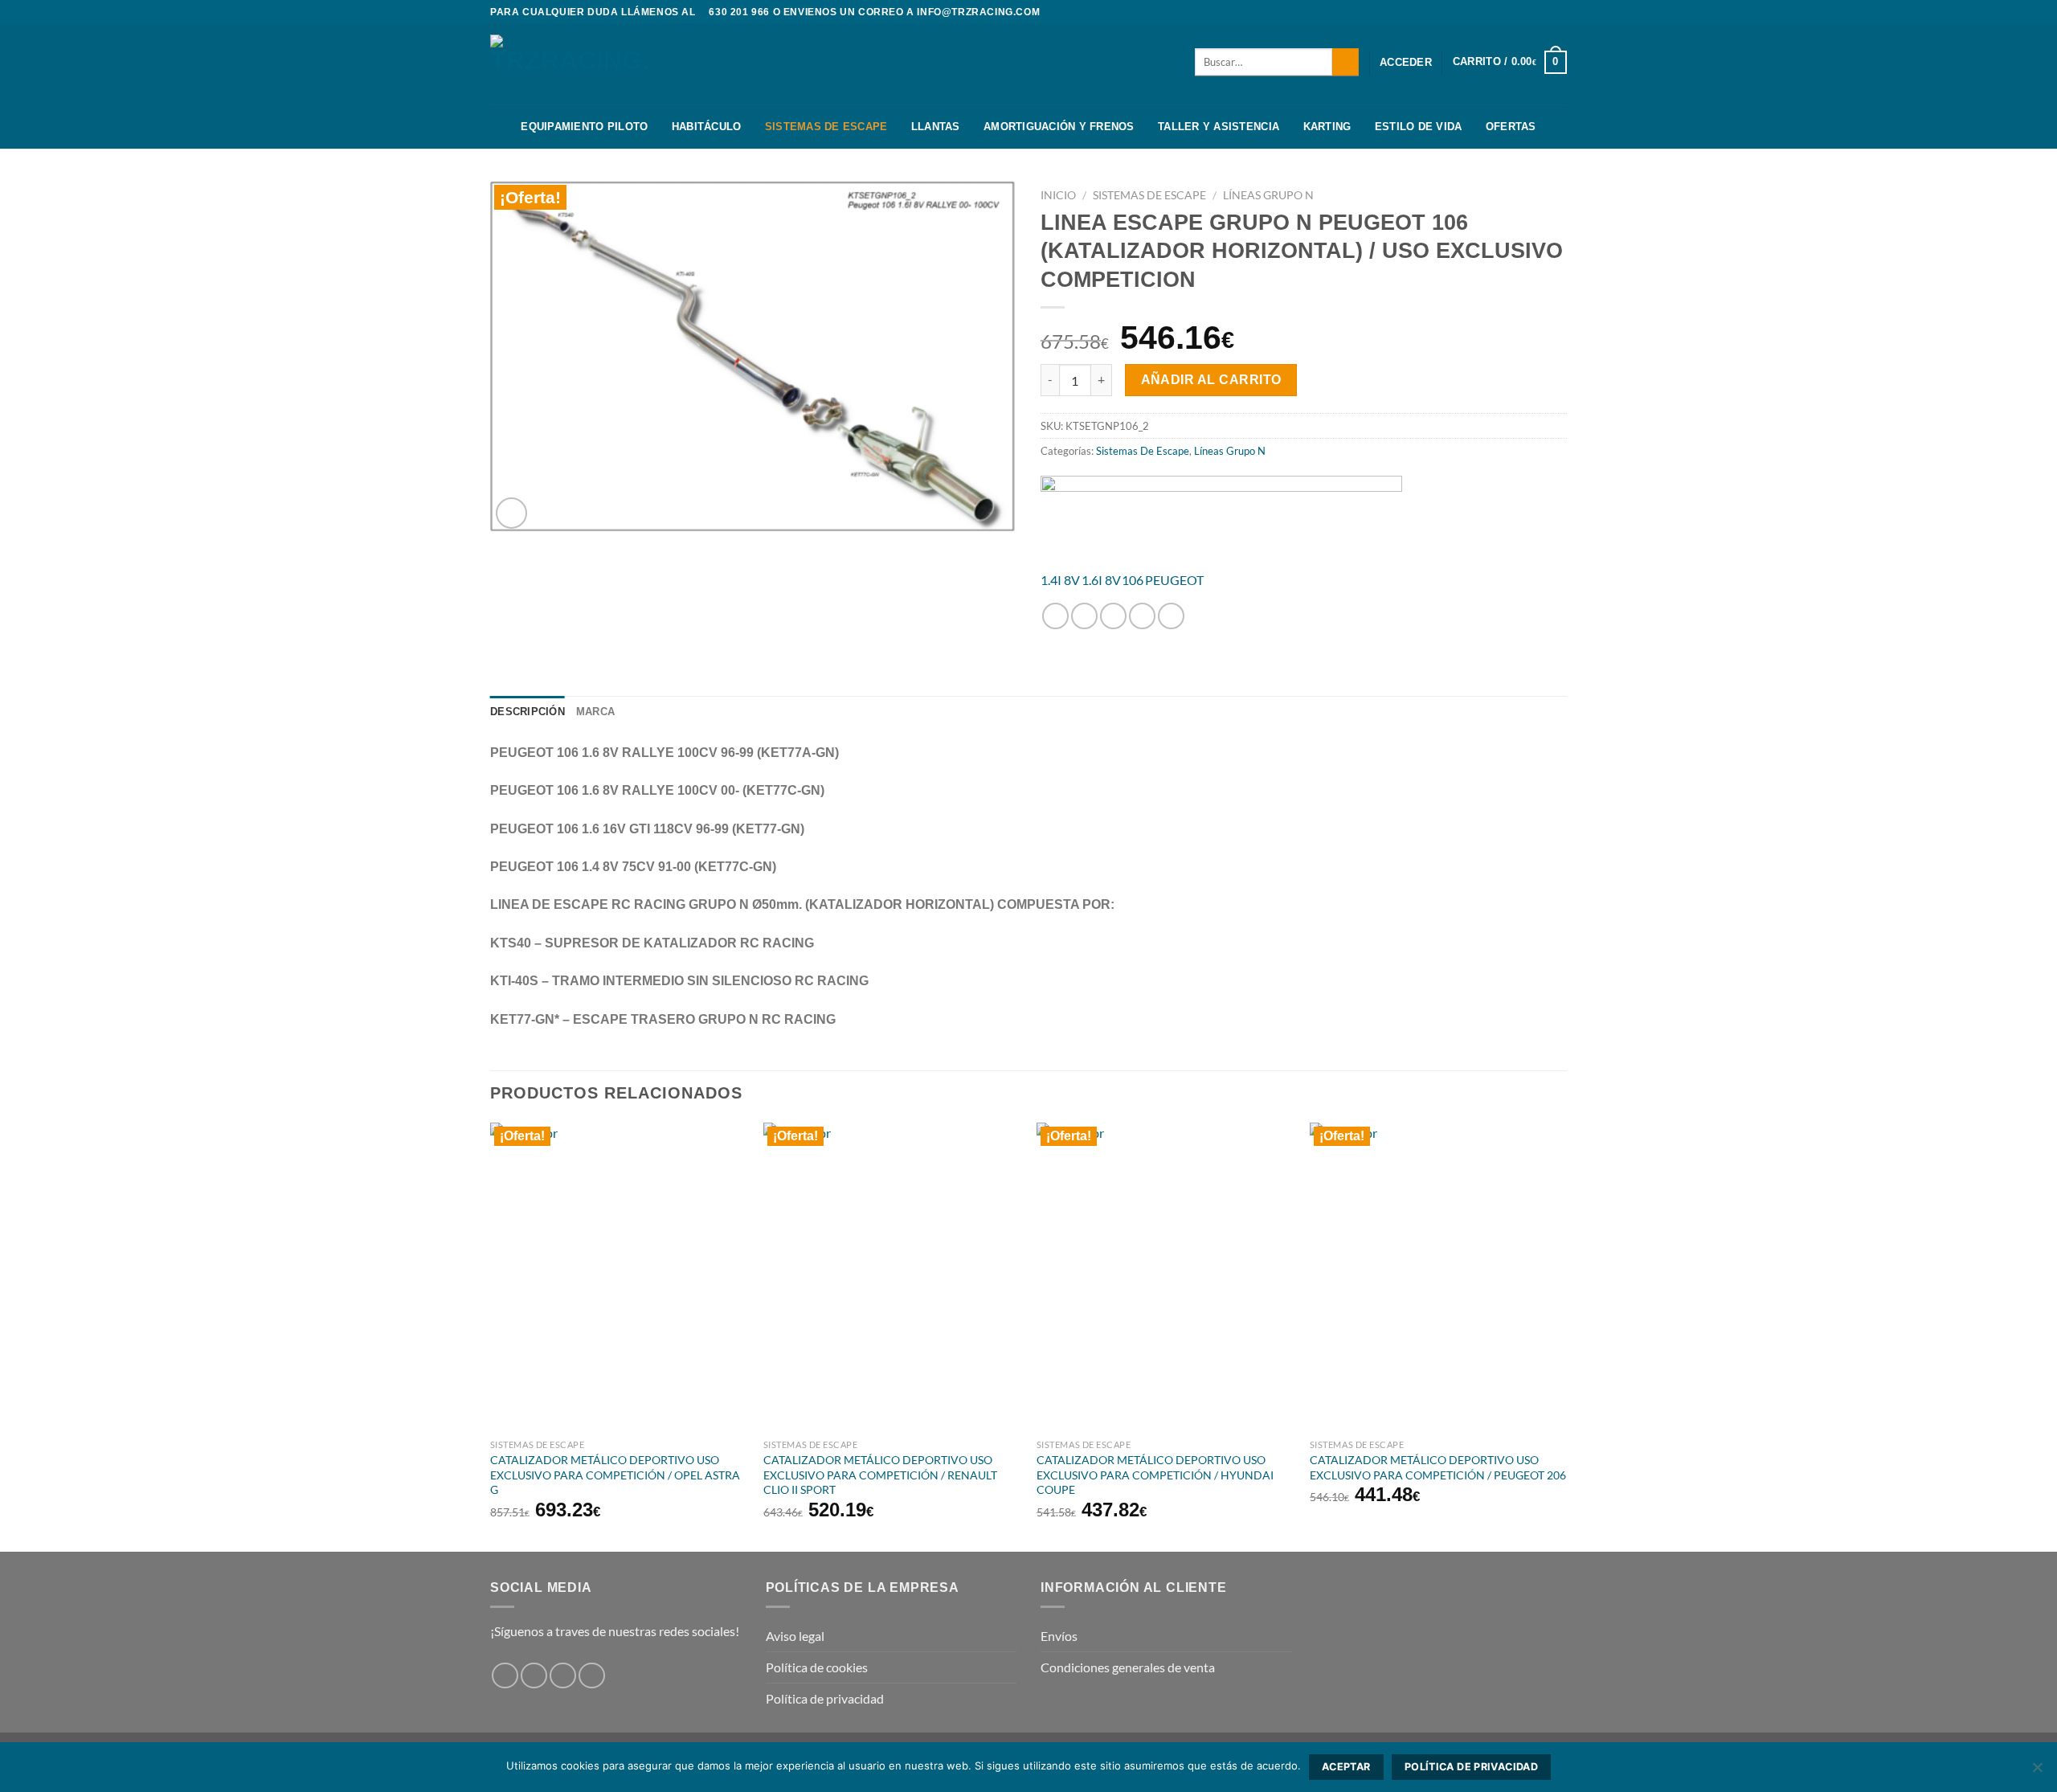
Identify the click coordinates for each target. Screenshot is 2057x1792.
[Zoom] (511, 513)
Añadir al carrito (1211, 380)
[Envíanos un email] (592, 1676)
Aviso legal (795, 1636)
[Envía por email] (1113, 616)
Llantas (936, 127)
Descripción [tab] (528, 712)
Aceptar (1346, 1767)
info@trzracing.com (978, 12)
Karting (1327, 127)
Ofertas (1511, 127)
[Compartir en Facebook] (1055, 616)
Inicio (1058, 195)
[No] (2037, 1772)
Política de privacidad (825, 1698)
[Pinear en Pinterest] (1142, 616)
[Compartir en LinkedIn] (1171, 616)
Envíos (1059, 1636)
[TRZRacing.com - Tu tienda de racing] (570, 64)
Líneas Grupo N (1268, 195)
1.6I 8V (1101, 580)
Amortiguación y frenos (1059, 127)
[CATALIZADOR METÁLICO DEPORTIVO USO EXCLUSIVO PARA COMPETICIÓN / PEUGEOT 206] (1438, 1277)
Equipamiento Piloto (584, 127)
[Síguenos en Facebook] (1528, 12)
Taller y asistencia (1219, 127)
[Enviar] (1345, 62)
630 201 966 (739, 12)
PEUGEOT (1174, 580)
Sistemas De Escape (826, 127)
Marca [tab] (595, 712)
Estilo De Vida (1419, 127)
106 (1133, 580)
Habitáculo (707, 127)
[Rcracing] (1221, 516)
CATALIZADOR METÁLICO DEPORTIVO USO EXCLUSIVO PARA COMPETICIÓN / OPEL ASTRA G (615, 1475)
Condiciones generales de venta (1128, 1667)
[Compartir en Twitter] (1084, 616)
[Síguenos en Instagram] (1544, 12)
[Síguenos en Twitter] (1559, 12)
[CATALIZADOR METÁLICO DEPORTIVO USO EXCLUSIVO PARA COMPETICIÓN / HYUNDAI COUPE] (1165, 1277)
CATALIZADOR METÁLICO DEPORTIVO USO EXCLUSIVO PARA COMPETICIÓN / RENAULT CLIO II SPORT (880, 1475)
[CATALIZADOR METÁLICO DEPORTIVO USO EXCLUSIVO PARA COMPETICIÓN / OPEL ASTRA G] (619, 1277)
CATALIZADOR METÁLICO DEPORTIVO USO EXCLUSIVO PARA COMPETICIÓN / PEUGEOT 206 (1438, 1467)
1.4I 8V (1060, 580)
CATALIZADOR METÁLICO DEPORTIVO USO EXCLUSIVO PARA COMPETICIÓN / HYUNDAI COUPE (1155, 1475)
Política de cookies (817, 1667)
